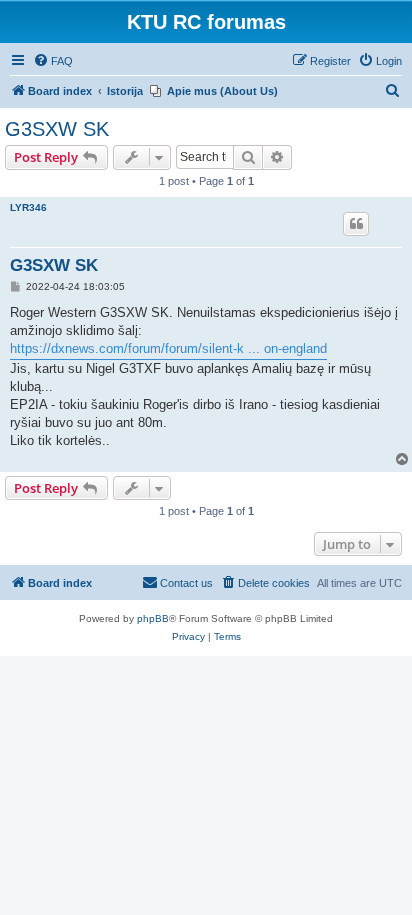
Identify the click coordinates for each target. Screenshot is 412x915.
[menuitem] (53, 61)
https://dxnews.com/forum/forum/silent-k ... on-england (168, 348)
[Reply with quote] (356, 224)
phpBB (153, 618)
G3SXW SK (57, 129)
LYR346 (28, 207)
